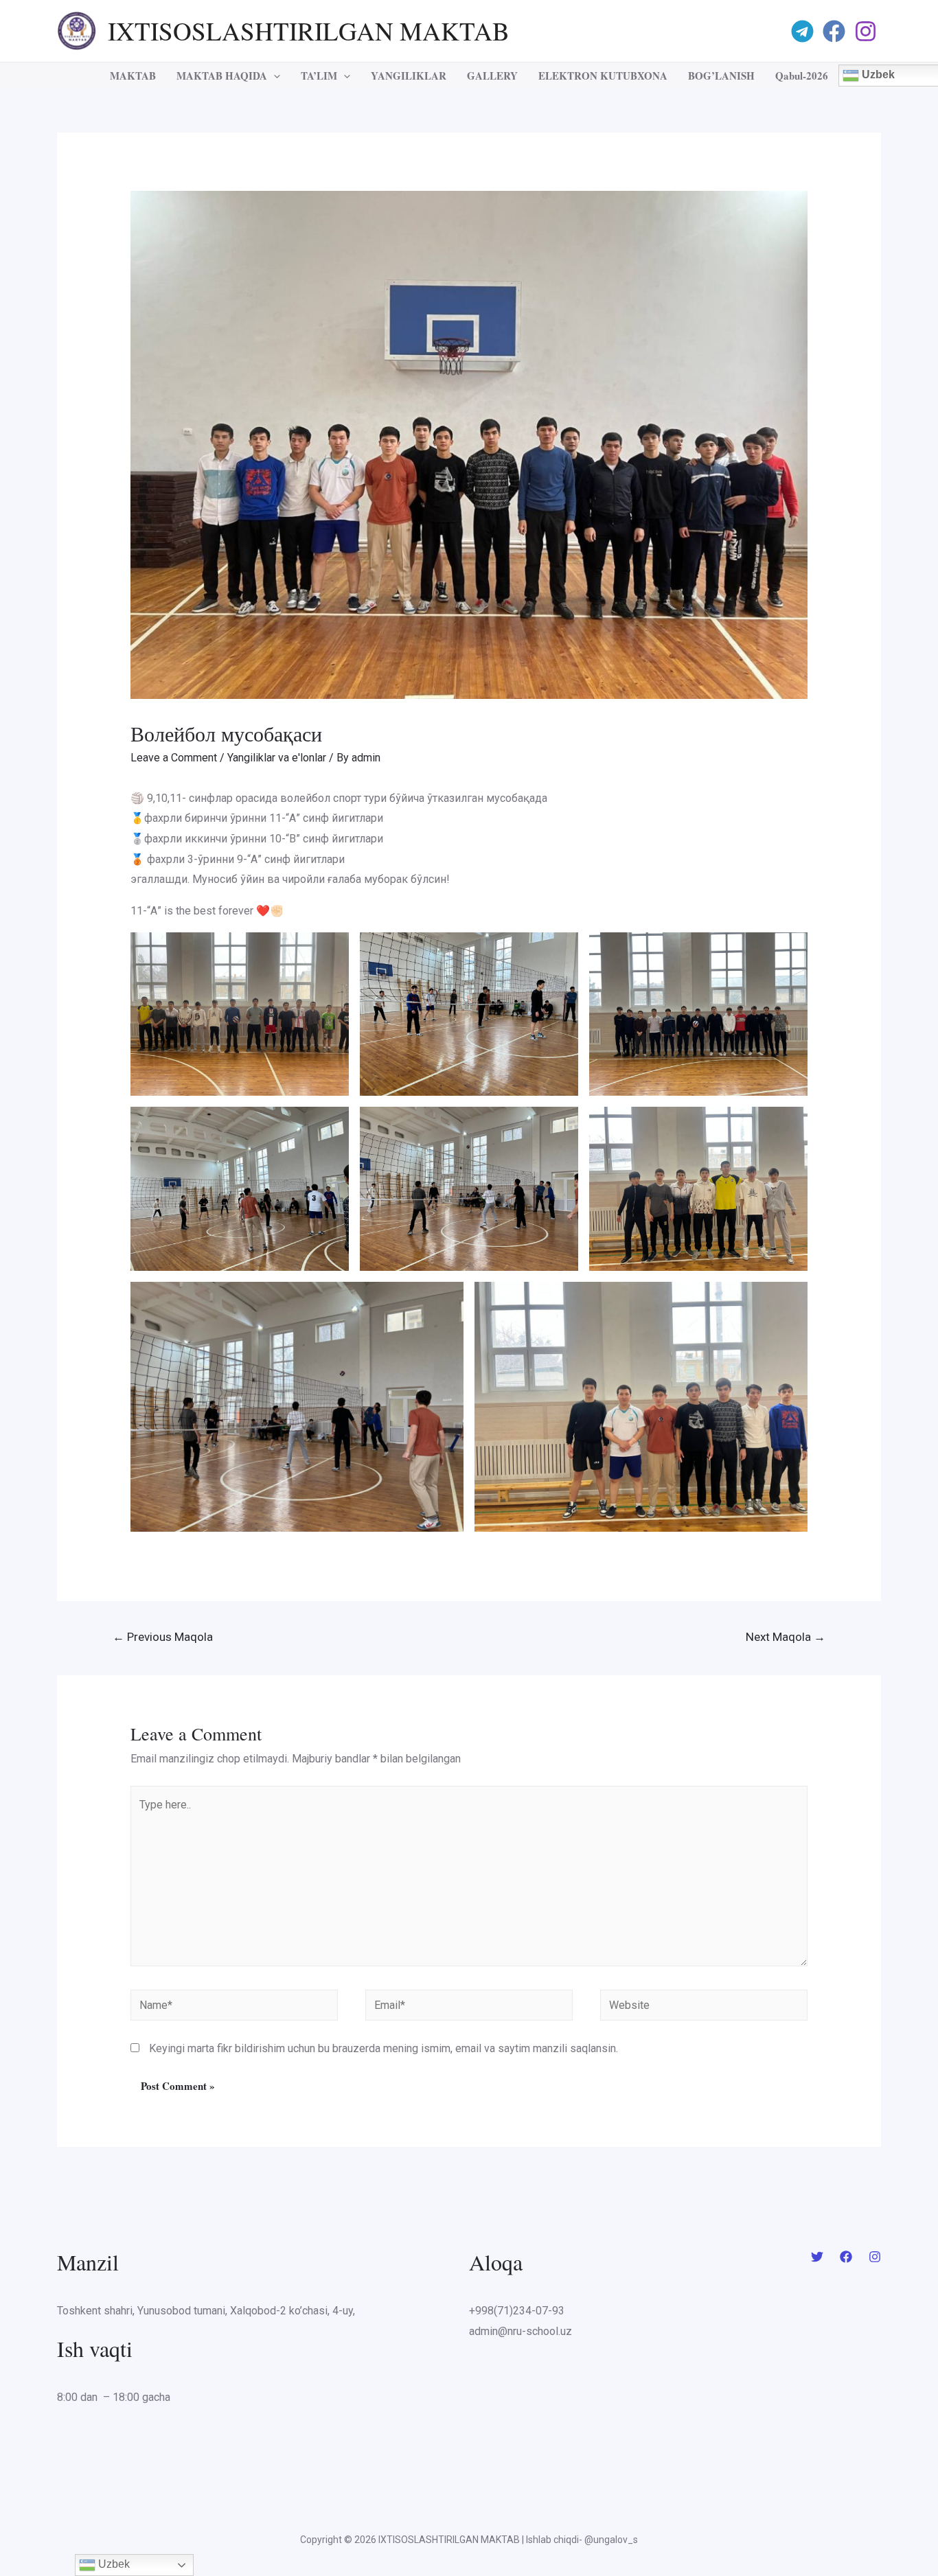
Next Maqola (786, 1637)
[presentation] (274, 76)
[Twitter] (817, 2257)
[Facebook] (836, 31)
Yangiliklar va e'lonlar (277, 758)
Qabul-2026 (802, 76)
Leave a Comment (174, 758)
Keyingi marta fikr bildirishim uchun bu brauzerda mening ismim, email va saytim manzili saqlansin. (384, 2048)
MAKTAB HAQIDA (222, 76)
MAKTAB (133, 76)
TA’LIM (319, 76)
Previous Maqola (163, 1637)
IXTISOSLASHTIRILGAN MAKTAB (309, 31)
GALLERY (492, 76)
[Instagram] (868, 31)
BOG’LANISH (721, 76)
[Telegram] (804, 31)
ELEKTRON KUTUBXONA (603, 76)
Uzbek (113, 2564)
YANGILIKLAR (409, 76)
